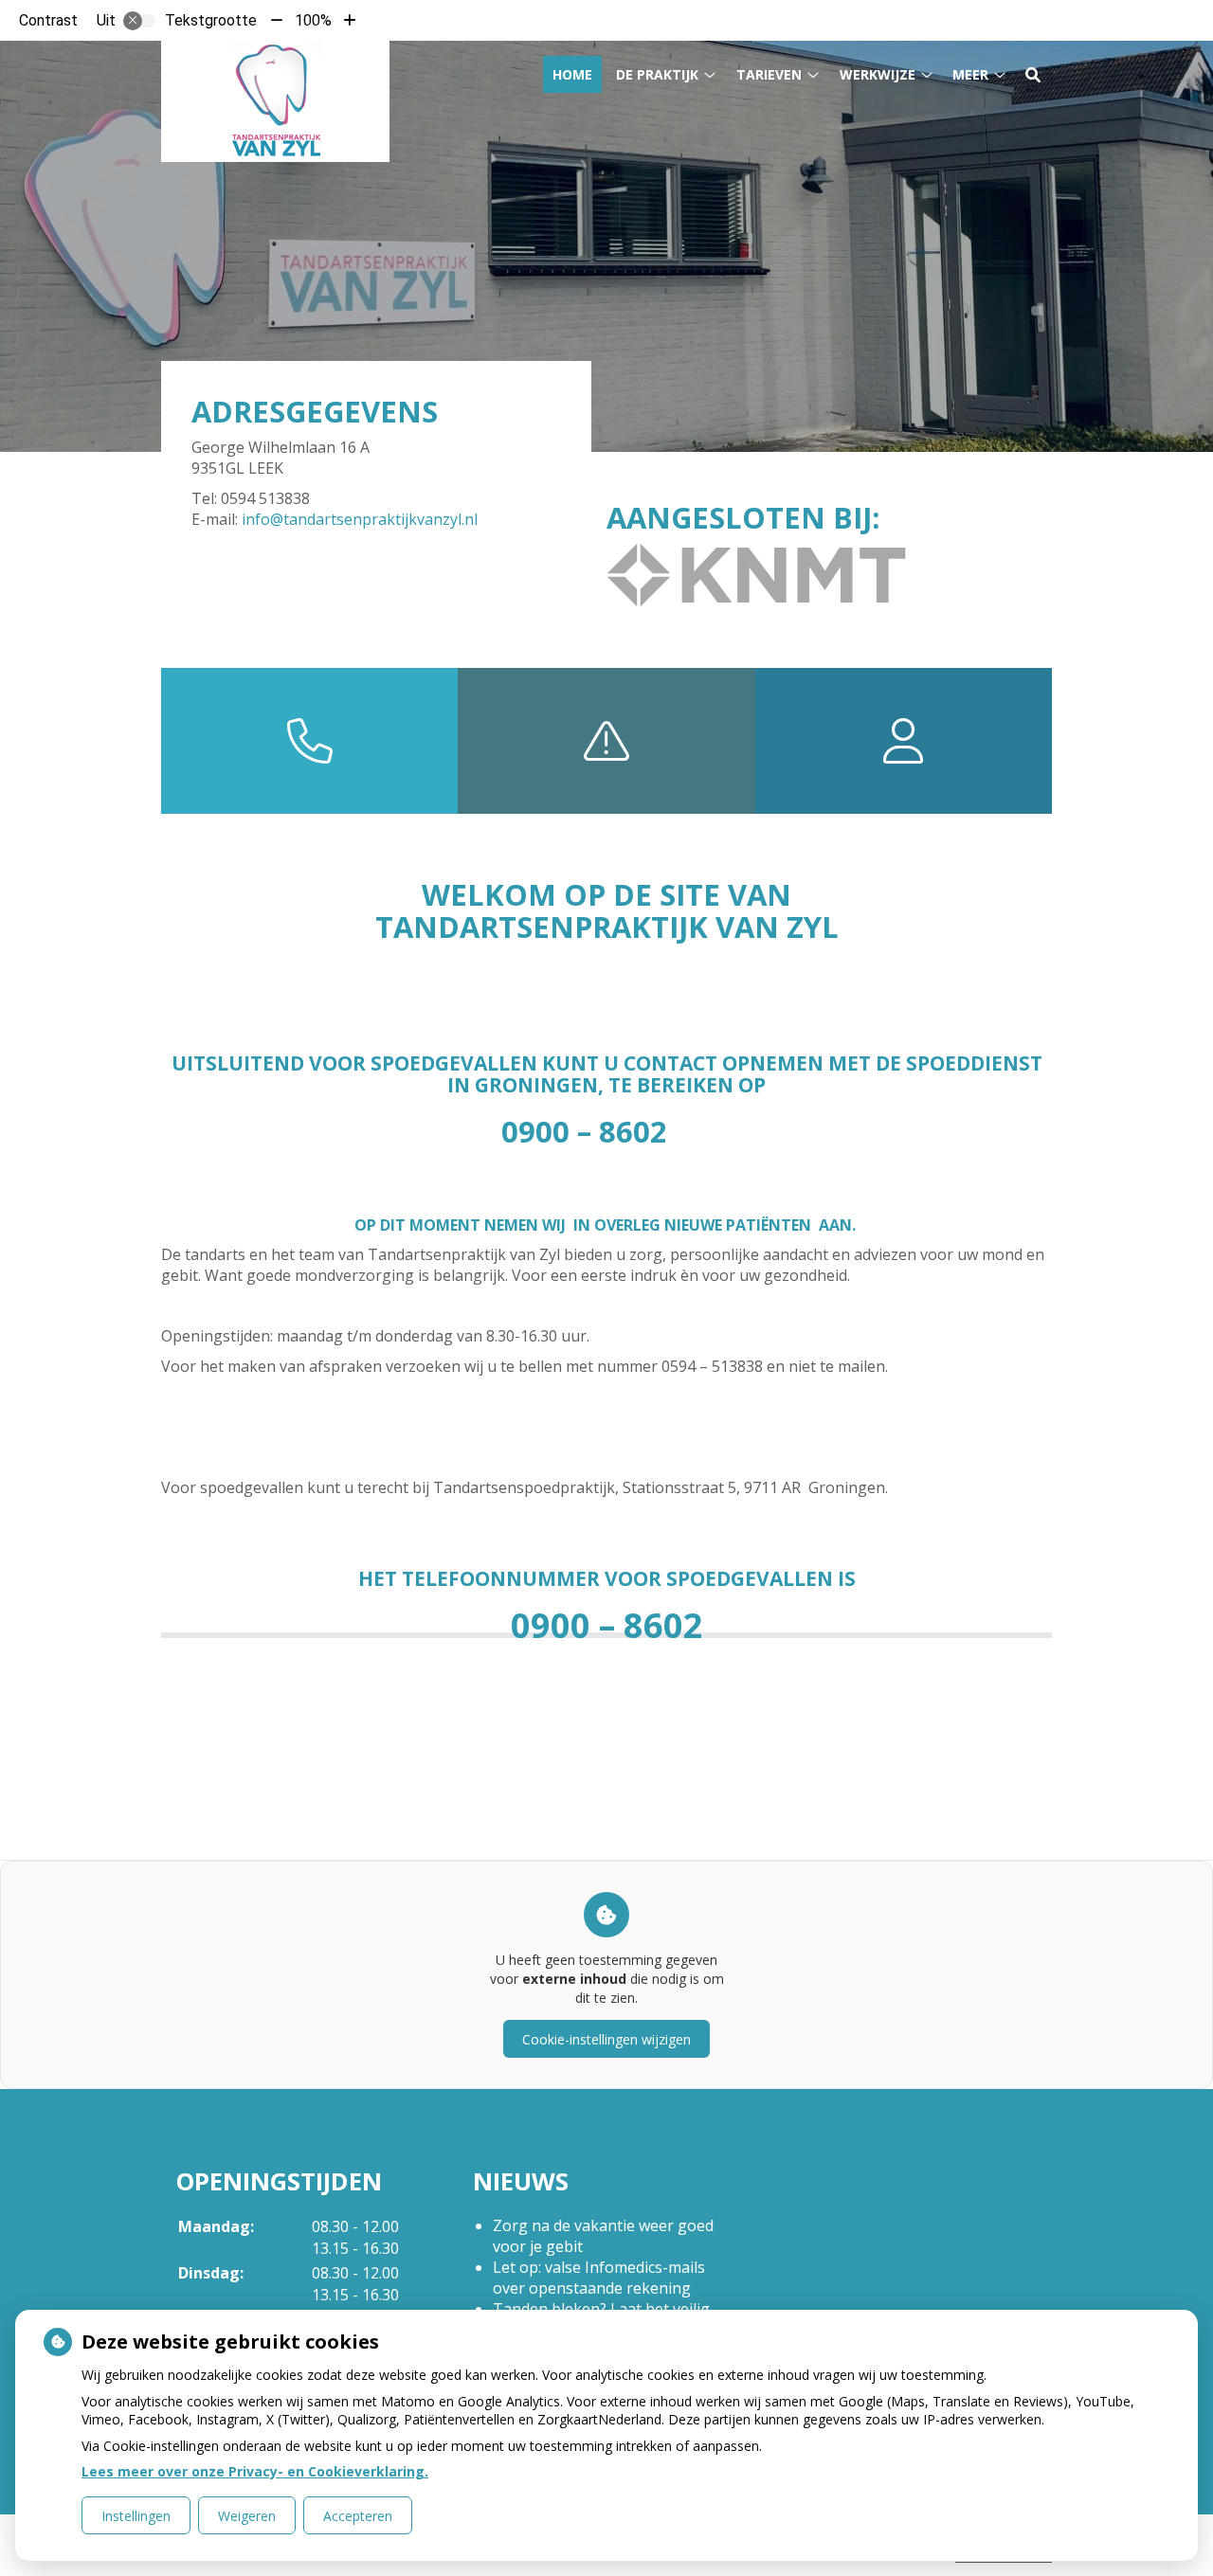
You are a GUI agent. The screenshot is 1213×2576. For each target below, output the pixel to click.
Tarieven (769, 74)
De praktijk (657, 74)
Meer (970, 74)
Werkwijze (878, 74)
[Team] (904, 741)
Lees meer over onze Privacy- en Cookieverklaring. (255, 2471)
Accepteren (358, 2516)
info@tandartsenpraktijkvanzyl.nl (360, 519)
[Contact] (309, 741)
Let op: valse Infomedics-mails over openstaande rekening (599, 2278)
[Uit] (139, 21)
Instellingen (136, 2516)
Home (572, 74)
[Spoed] (606, 741)
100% (313, 20)
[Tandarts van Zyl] (275, 101)
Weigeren (247, 2516)
